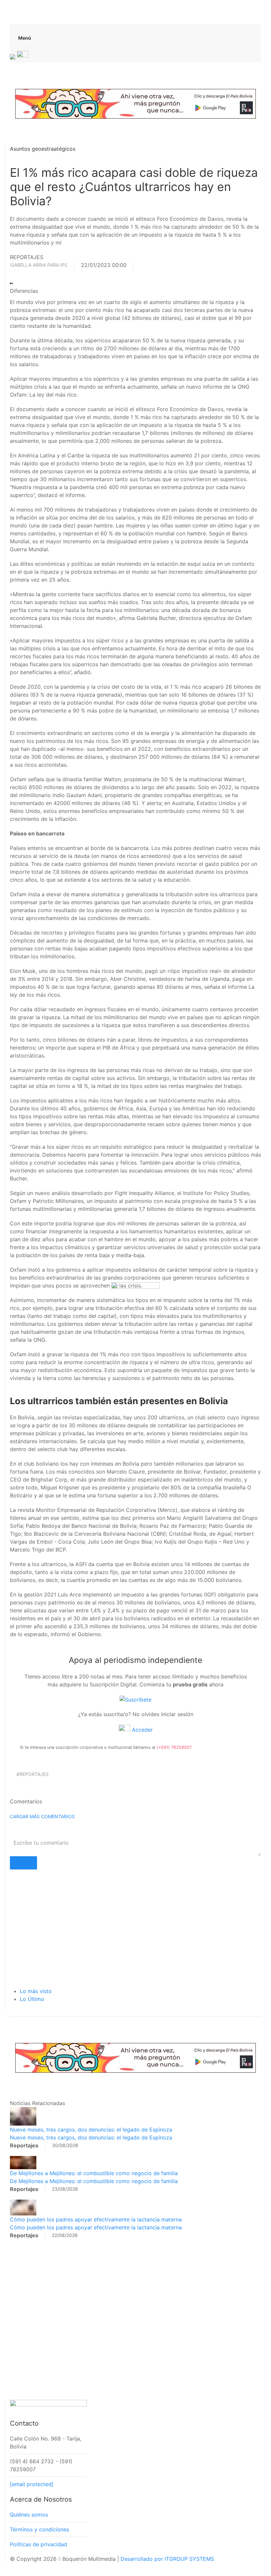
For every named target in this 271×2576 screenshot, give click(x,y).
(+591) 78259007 (174, 1747)
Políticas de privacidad (39, 2544)
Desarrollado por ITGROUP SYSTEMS (167, 2559)
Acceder (141, 1730)
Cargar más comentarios (42, 1816)
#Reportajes (33, 1774)
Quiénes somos (29, 2515)
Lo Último (32, 1999)
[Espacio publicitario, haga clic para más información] (135, 103)
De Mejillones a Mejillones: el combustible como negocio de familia (94, 2173)
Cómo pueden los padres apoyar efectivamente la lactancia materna (96, 2219)
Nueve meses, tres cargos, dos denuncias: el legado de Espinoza (91, 2130)
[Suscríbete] (135, 1699)
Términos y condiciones (39, 2529)
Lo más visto (36, 1991)
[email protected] (32, 2484)
